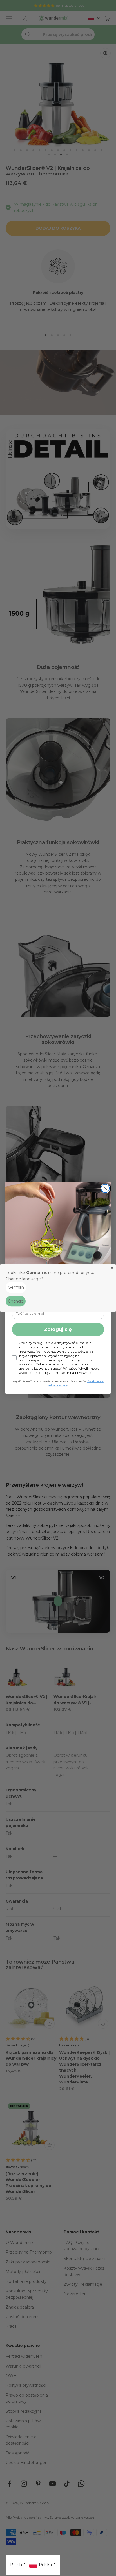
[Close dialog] (105, 1188)
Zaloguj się (58, 1329)
